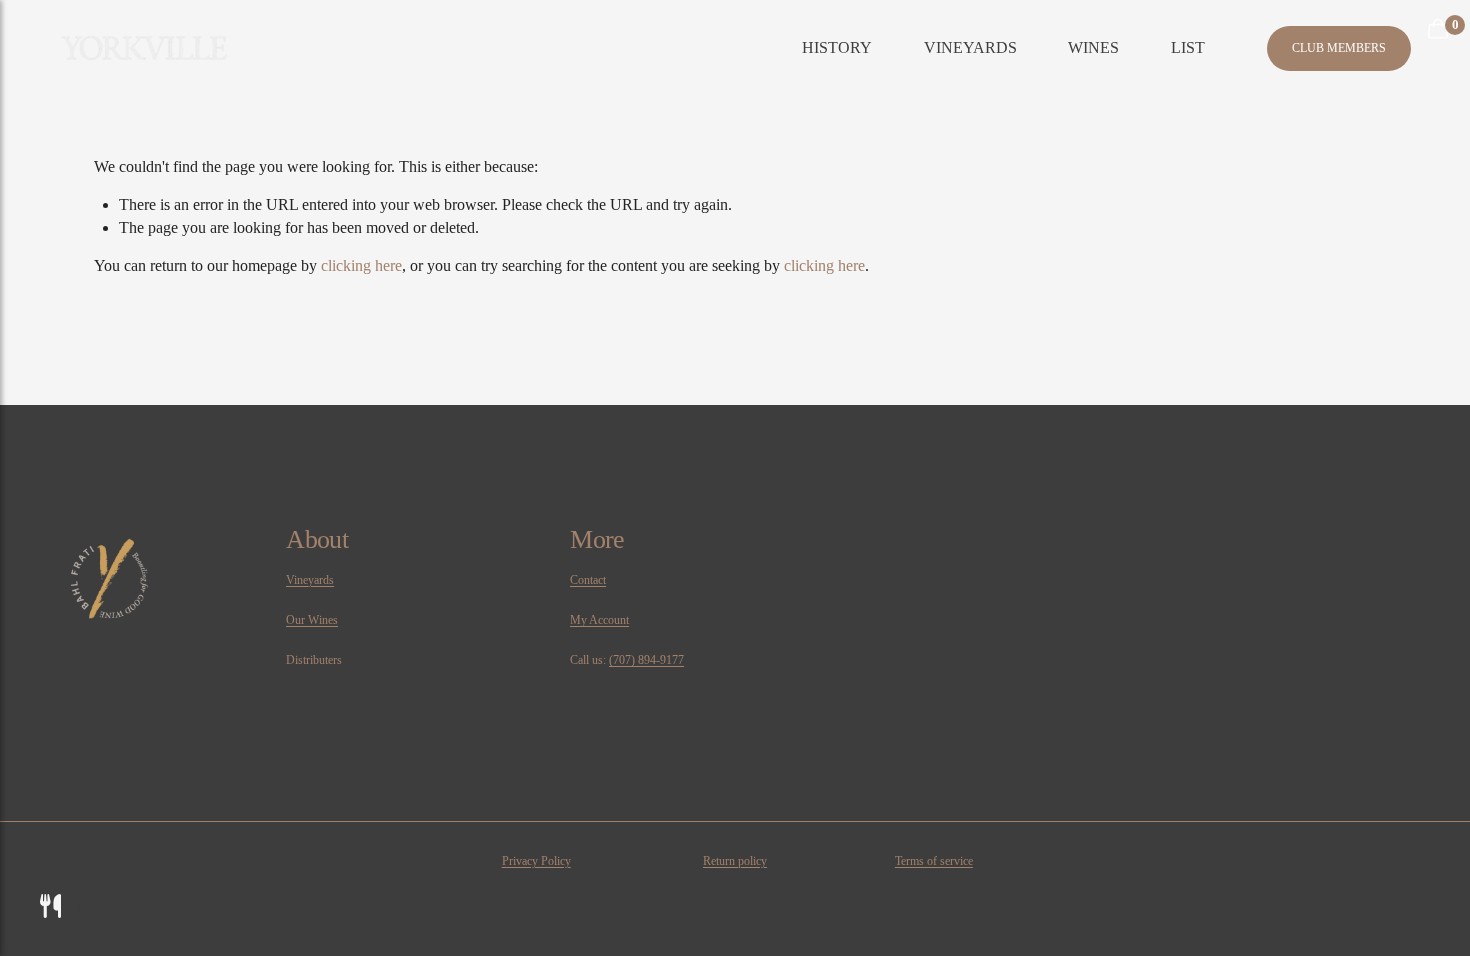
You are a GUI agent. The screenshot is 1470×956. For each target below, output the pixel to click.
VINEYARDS (970, 47)
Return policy (735, 861)
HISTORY (837, 47)
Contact (588, 580)
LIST (1188, 47)
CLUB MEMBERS (1339, 48)
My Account (599, 620)
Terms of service (934, 861)
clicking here (361, 265)
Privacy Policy (536, 861)
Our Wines (312, 620)
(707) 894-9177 (646, 660)
